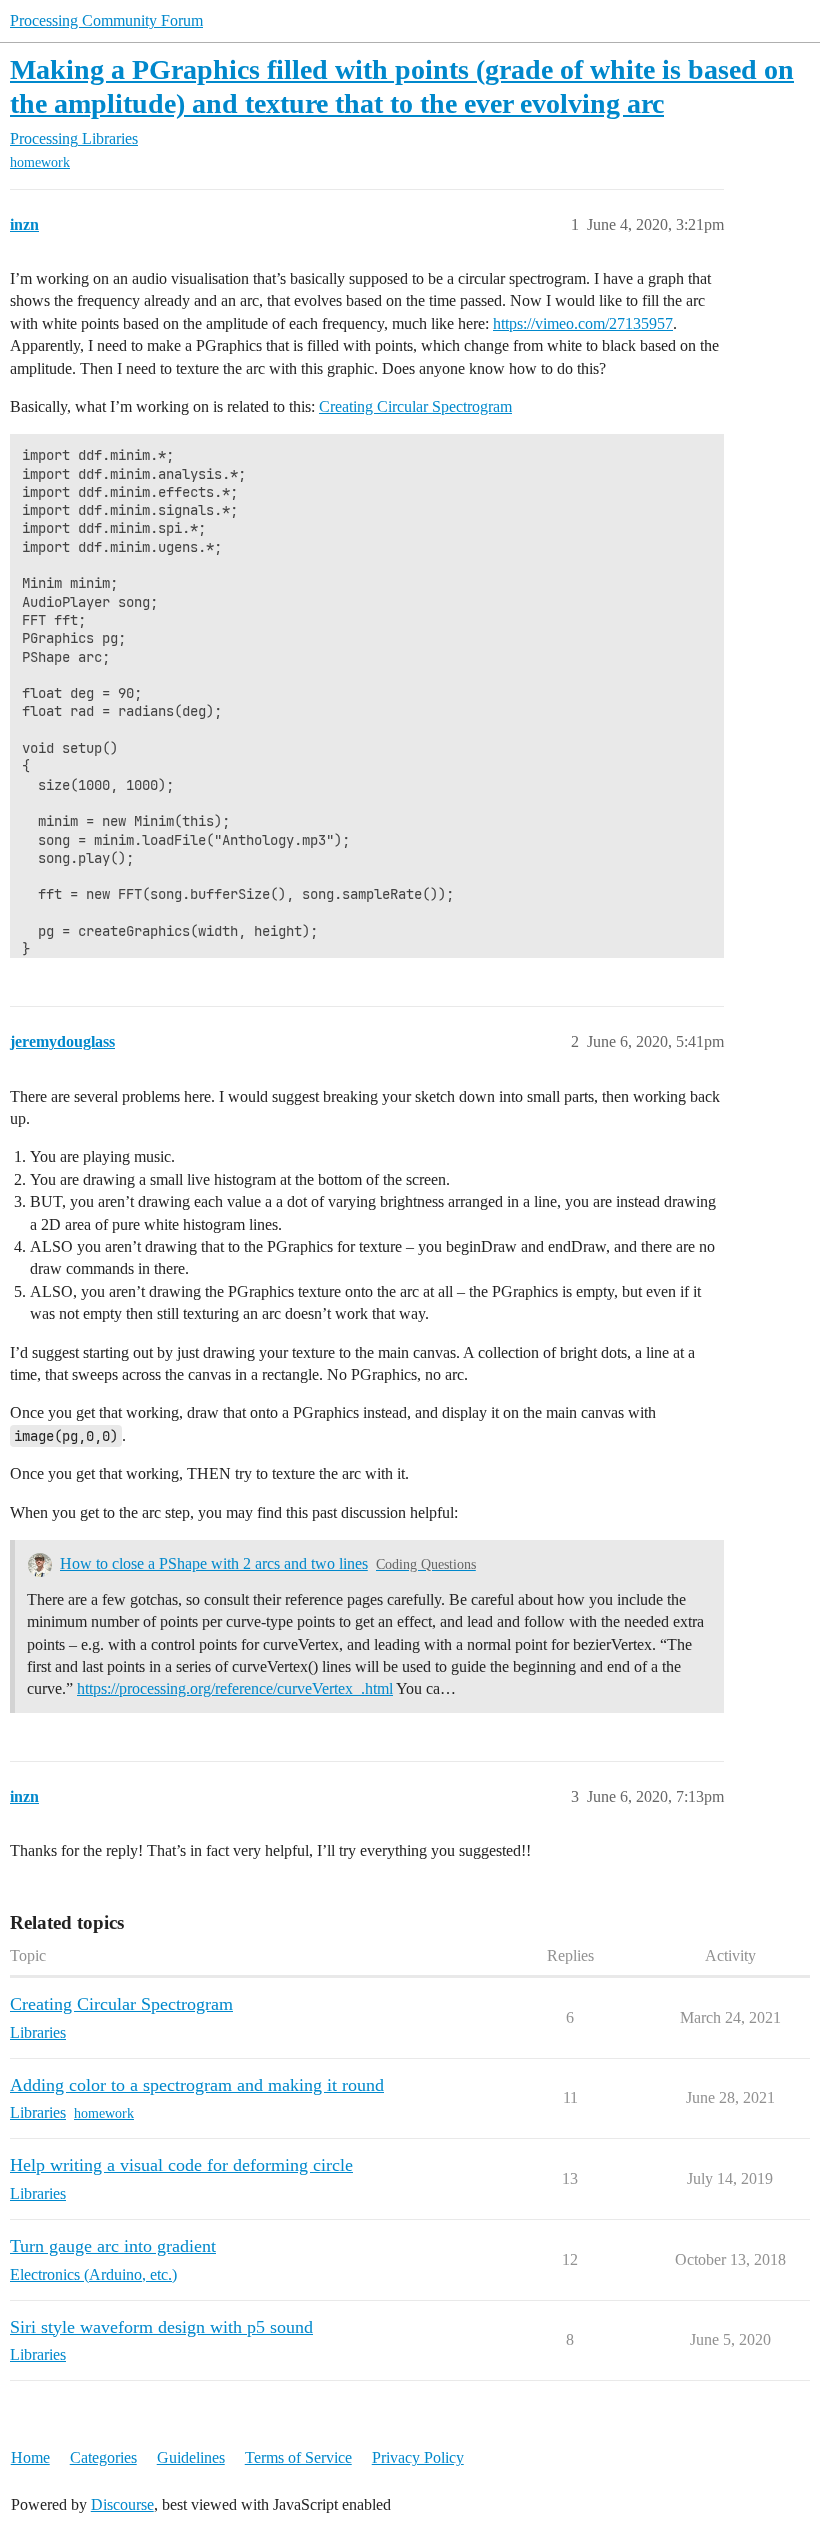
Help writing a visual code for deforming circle (181, 2165)
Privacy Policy (418, 2457)
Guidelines (191, 2457)
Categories (103, 2457)
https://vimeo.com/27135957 (583, 323)
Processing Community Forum (106, 20)
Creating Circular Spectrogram (415, 406)
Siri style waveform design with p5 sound (161, 2327)
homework (40, 162)
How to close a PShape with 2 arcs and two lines (214, 1563)
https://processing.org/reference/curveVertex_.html (235, 1688)
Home (30, 2457)
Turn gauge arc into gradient (113, 2246)
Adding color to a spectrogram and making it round (197, 2085)
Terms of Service (298, 2457)
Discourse (122, 2504)
